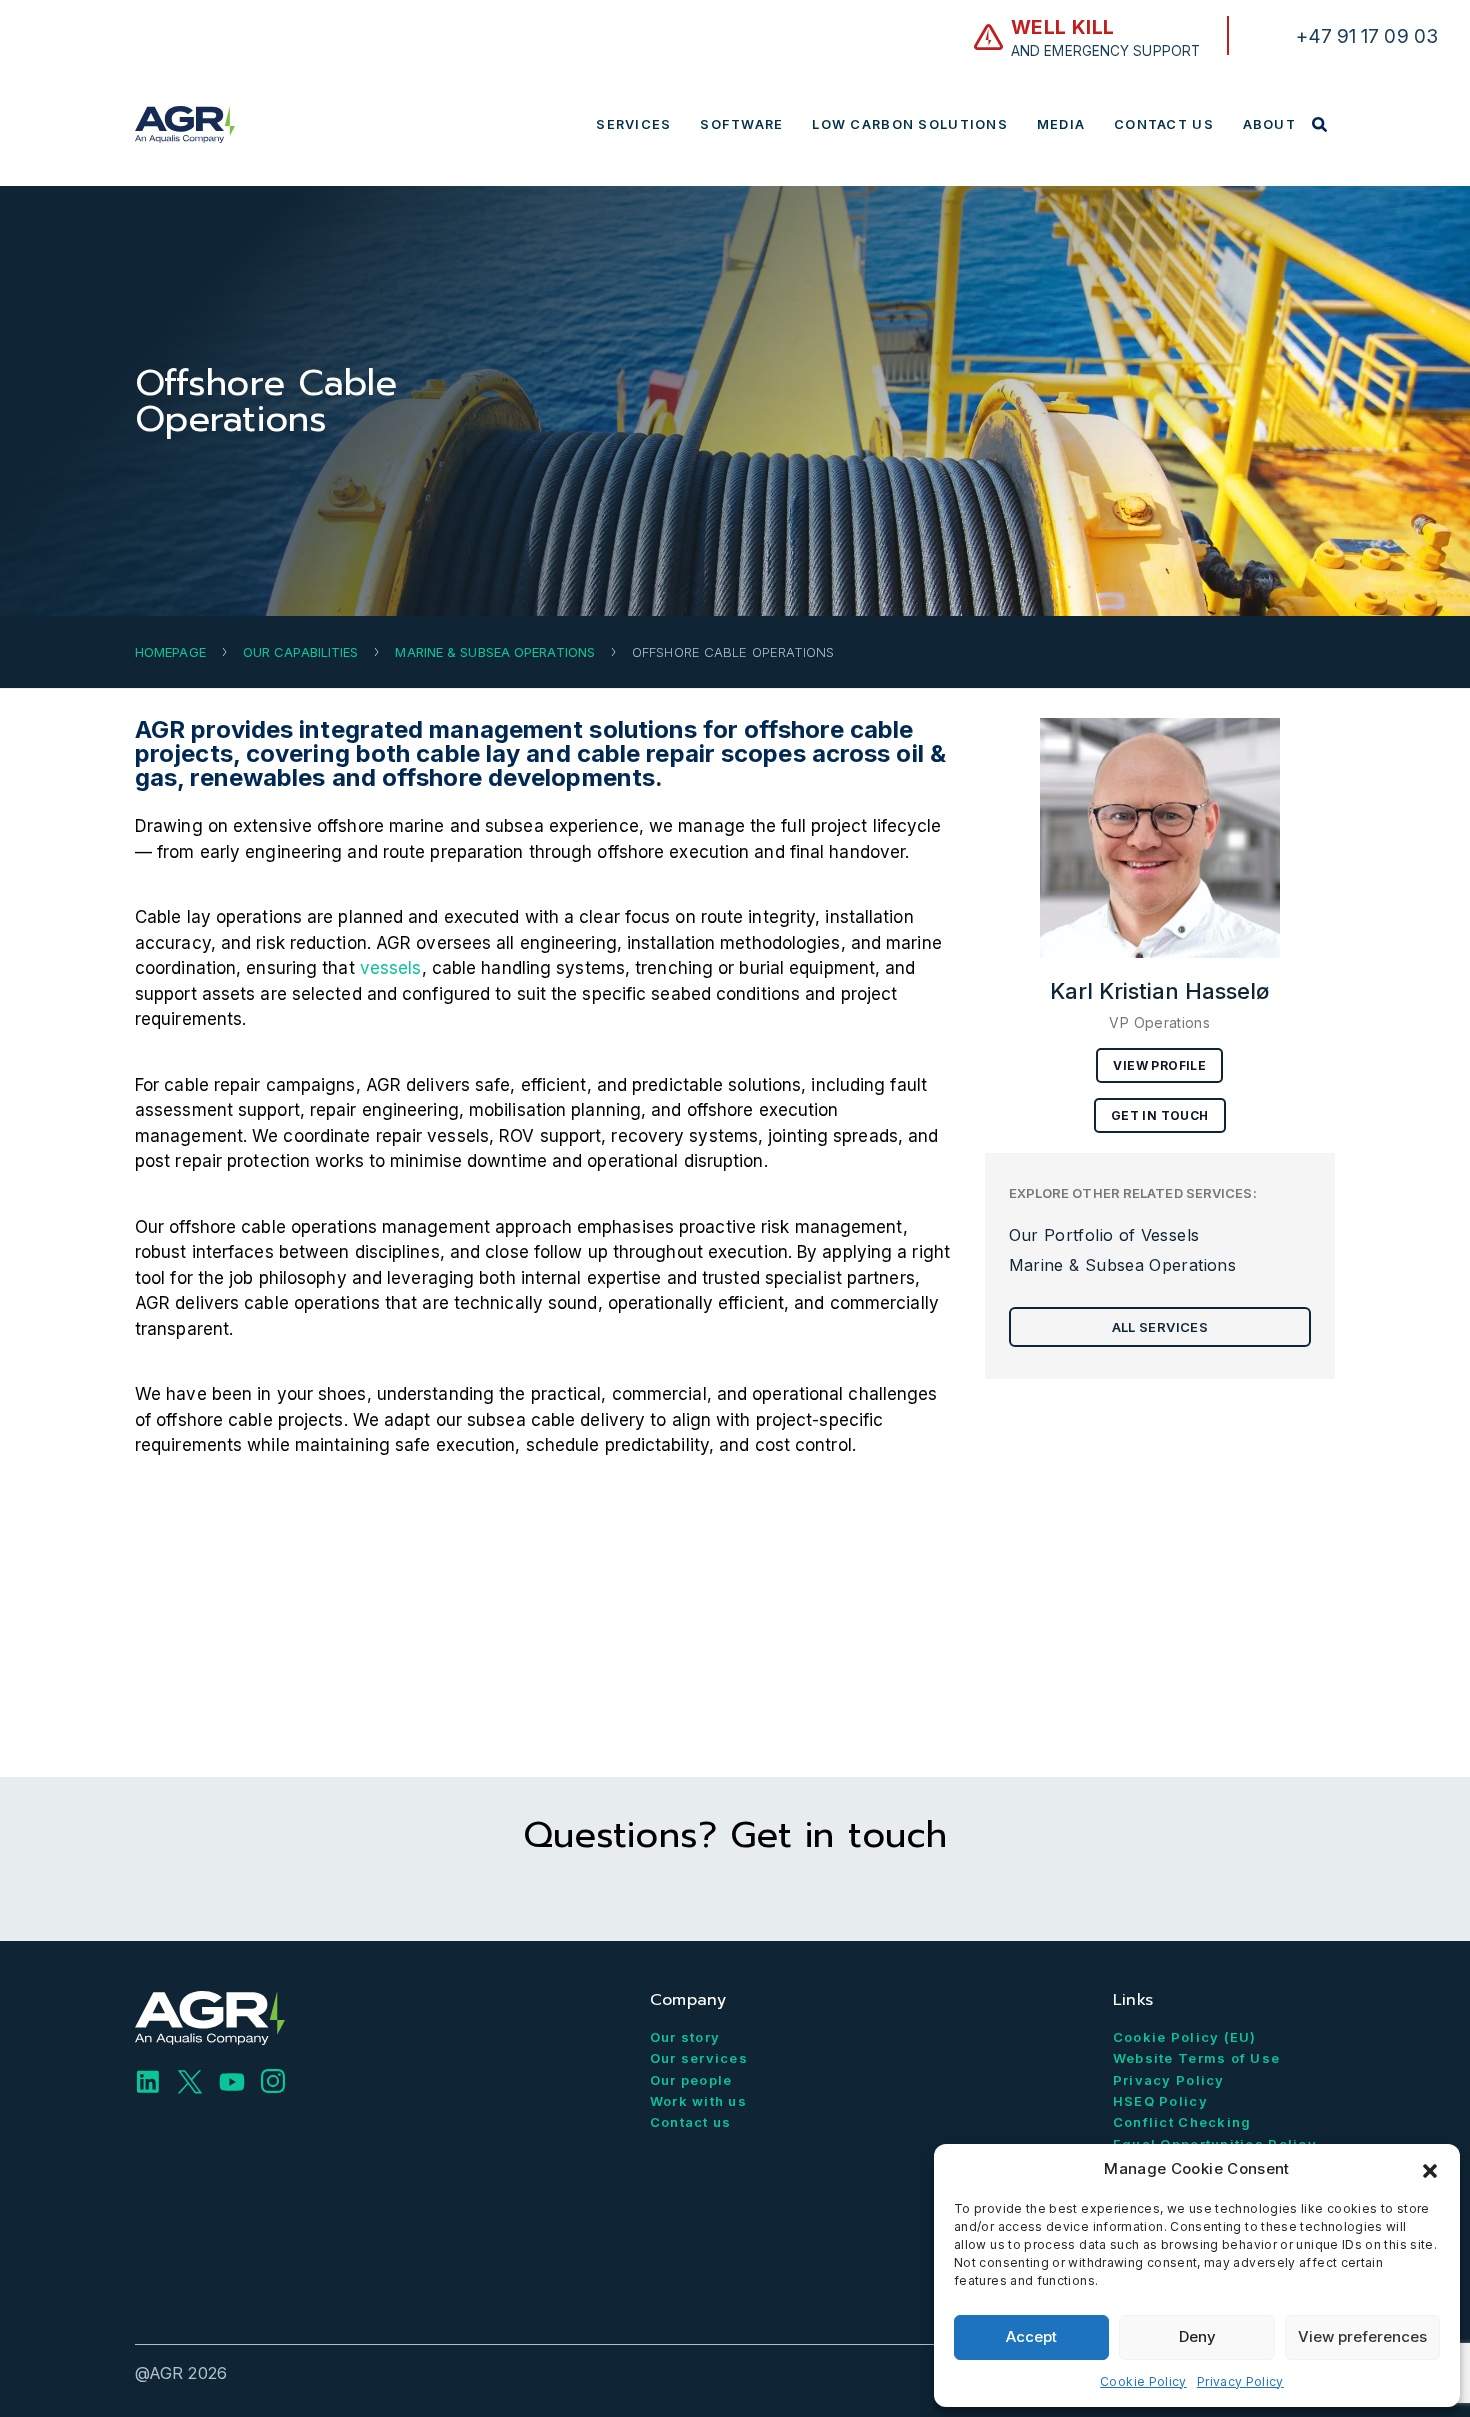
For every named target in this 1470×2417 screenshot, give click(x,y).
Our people (691, 2080)
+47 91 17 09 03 (1367, 36)
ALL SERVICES (1160, 1327)
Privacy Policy (1240, 2381)
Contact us (691, 2122)
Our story (685, 2037)
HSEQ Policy (1160, 2101)
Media (1061, 124)
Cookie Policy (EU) (1185, 2037)
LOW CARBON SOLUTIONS (910, 124)
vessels (391, 968)
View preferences (1362, 2336)
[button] (1430, 2169)
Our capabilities (301, 652)
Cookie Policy (1143, 2381)
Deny (1197, 2336)
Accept (1031, 2336)
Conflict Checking (1182, 2122)
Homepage (170, 652)
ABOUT (1269, 124)
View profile (1159, 1065)
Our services (699, 2058)
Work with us (698, 2101)
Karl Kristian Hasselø (1159, 991)
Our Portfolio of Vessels (1104, 1235)
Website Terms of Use (1197, 2058)
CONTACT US (1164, 124)
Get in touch (1160, 1115)
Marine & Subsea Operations (495, 652)
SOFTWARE (741, 124)
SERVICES (633, 124)
